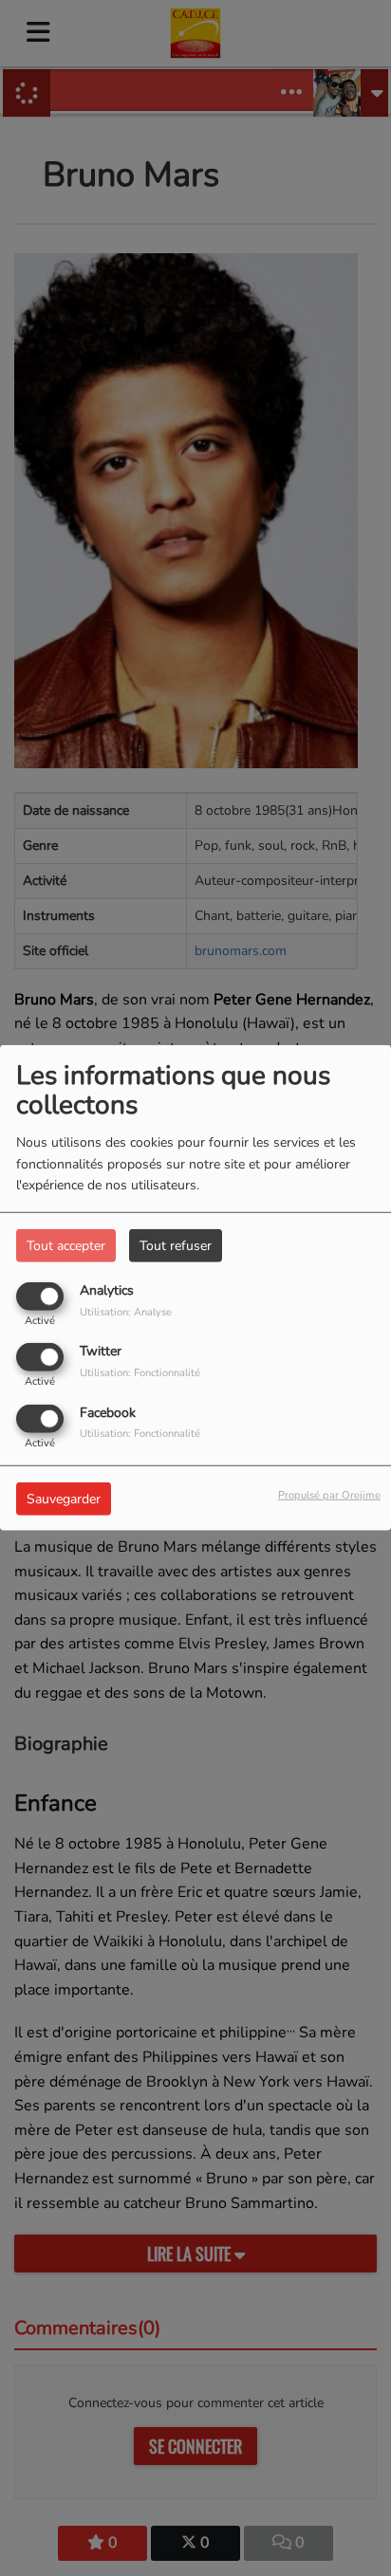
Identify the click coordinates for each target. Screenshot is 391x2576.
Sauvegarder (64, 1498)
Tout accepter (66, 1246)
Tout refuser (176, 1246)
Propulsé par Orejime (329, 1494)
